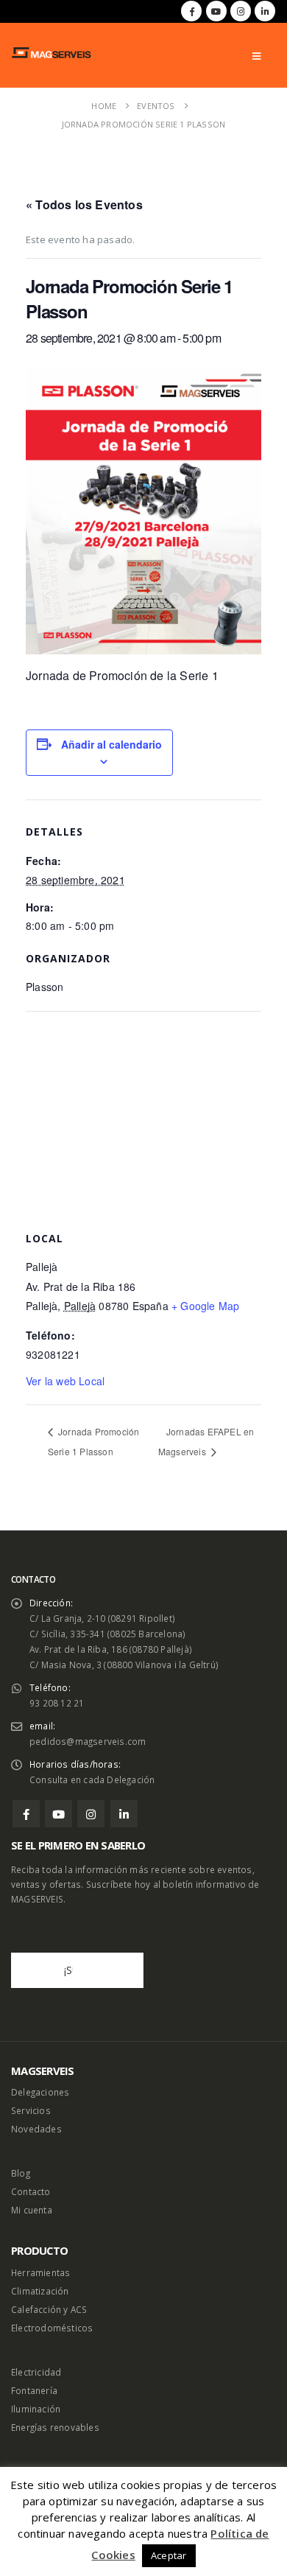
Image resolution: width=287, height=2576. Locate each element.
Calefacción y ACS (49, 2309)
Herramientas (40, 2272)
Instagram (91, 1814)
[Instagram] (241, 11)
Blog (21, 2173)
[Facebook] (191, 11)
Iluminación (36, 2409)
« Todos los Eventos (84, 204)
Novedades (36, 2129)
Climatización (40, 2291)
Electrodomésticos (52, 2328)
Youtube (59, 1814)
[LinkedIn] (265, 11)
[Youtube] (216, 11)
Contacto (31, 2191)
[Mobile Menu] (256, 56)
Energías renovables (55, 2427)
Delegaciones (40, 2092)
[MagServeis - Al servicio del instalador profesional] (52, 53)
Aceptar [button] (169, 2555)
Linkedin (124, 1814)
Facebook (26, 1814)
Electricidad (36, 2372)
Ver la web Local (65, 1381)
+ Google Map (205, 1306)
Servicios (31, 2110)
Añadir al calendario (111, 744)
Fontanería (34, 2390)
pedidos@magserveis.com (88, 1741)
